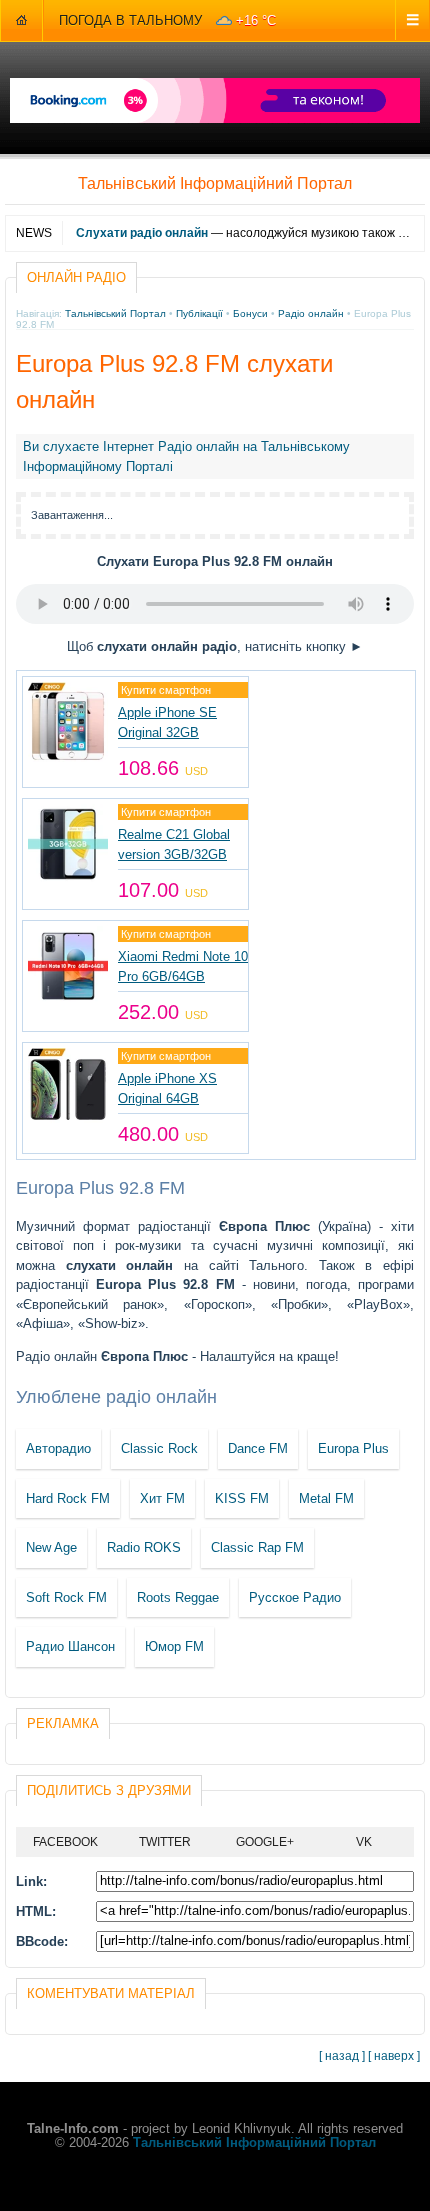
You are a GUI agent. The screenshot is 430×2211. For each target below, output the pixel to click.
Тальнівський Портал (115, 313)
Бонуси (250, 313)
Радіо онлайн (311, 313)
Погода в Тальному (130, 20)
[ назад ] (342, 2056)
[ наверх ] (394, 2056)
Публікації (199, 313)
